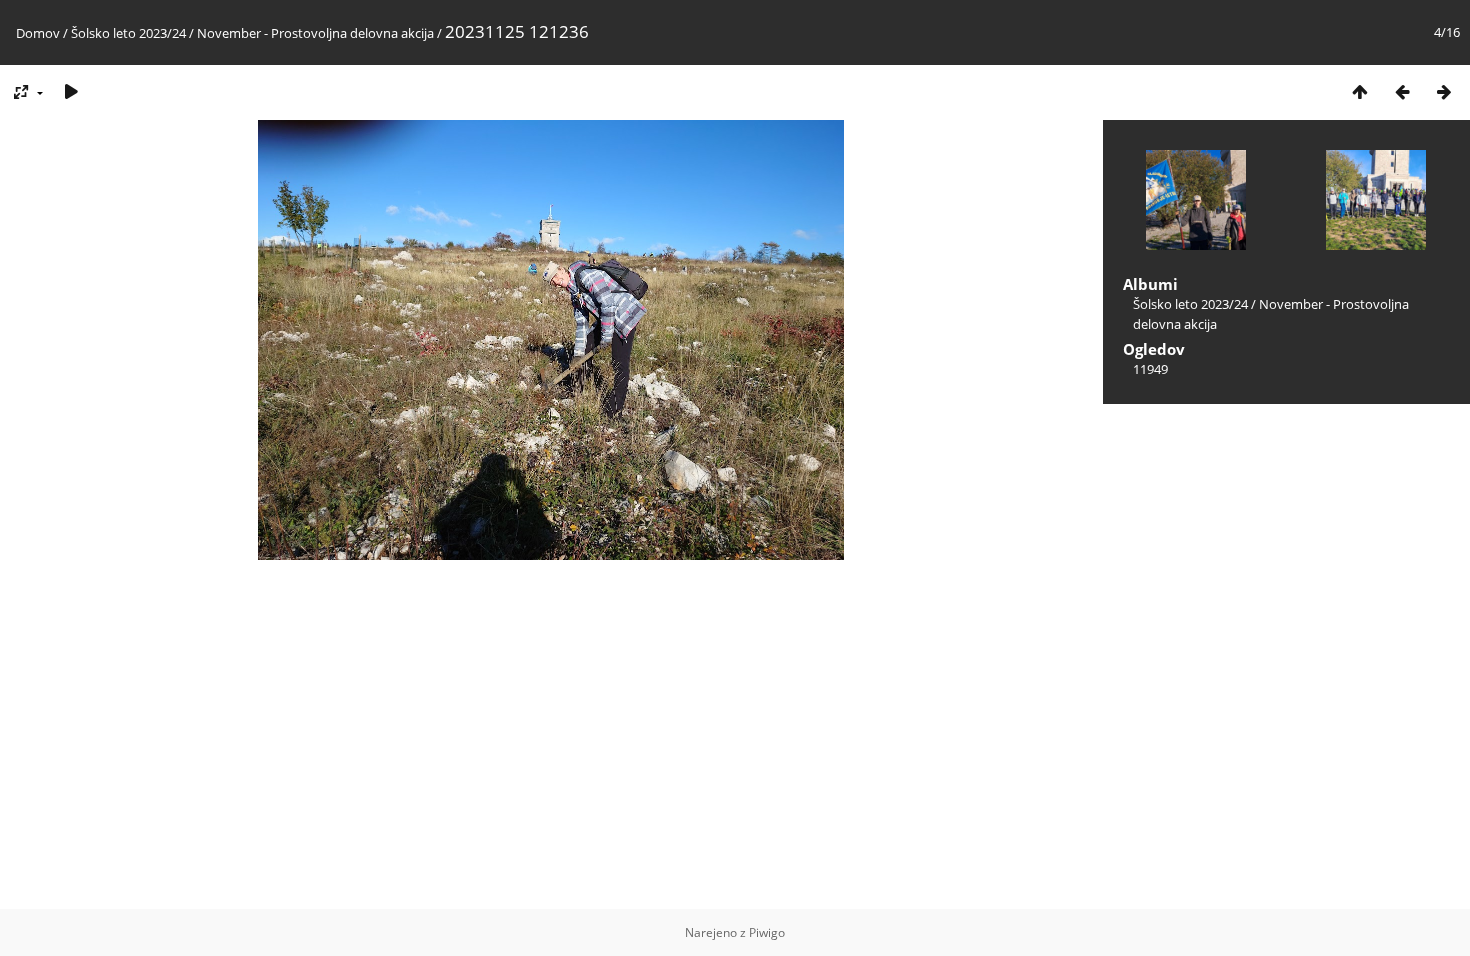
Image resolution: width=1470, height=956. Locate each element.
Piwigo (767, 932)
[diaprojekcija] (71, 91)
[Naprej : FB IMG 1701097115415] (1444, 91)
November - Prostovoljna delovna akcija (317, 33)
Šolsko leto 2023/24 (128, 33)
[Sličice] (1360, 91)
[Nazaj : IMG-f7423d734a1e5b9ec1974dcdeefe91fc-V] (1402, 91)
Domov (38, 33)
